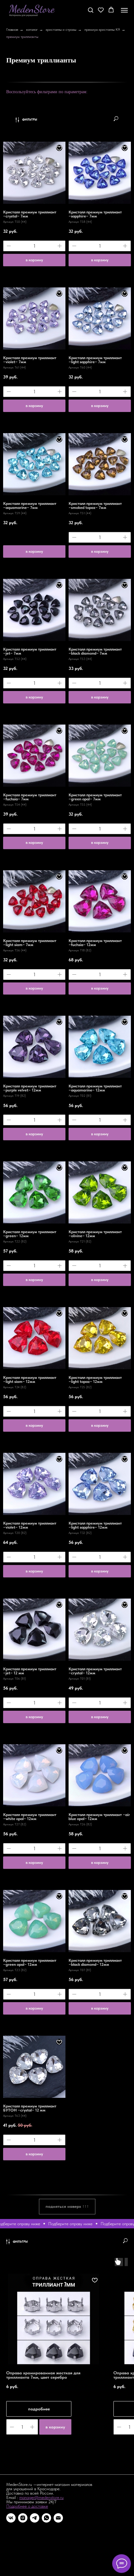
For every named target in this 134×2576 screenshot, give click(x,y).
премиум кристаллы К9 (102, 30)
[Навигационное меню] (124, 10)
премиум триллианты (22, 37)
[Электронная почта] (58, 2518)
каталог (32, 30)
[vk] (11, 2518)
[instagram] (23, 2518)
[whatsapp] (46, 2518)
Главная (12, 30)
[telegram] (35, 2518)
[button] (91, 10)
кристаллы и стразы (61, 30)
